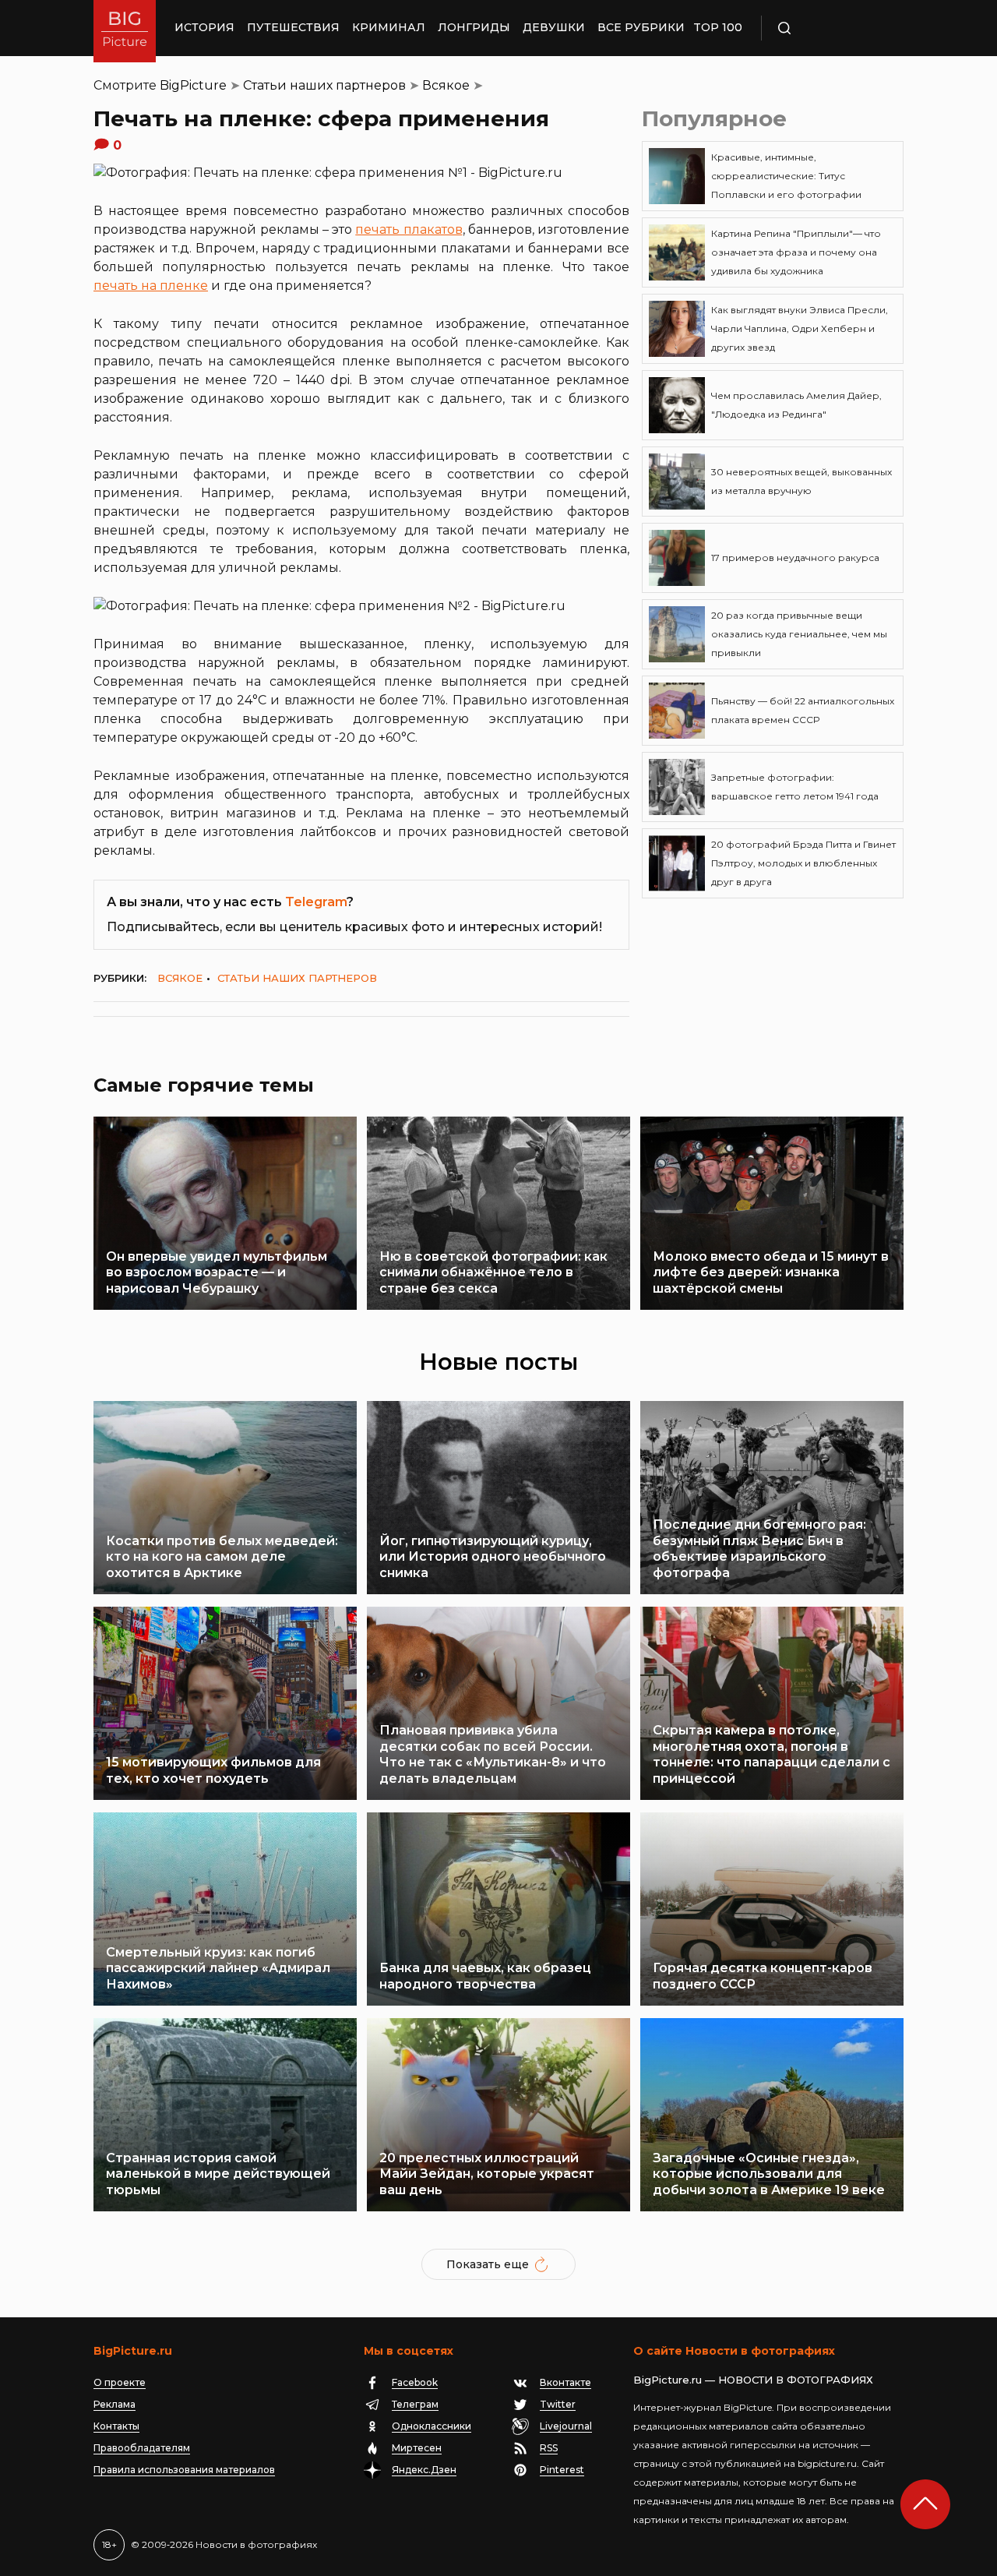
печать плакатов (409, 229)
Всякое (446, 85)
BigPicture (193, 85)
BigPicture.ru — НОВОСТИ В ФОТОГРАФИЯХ (753, 2380)
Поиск (830, 28)
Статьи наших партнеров (324, 85)
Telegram (316, 902)
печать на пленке (151, 286)
